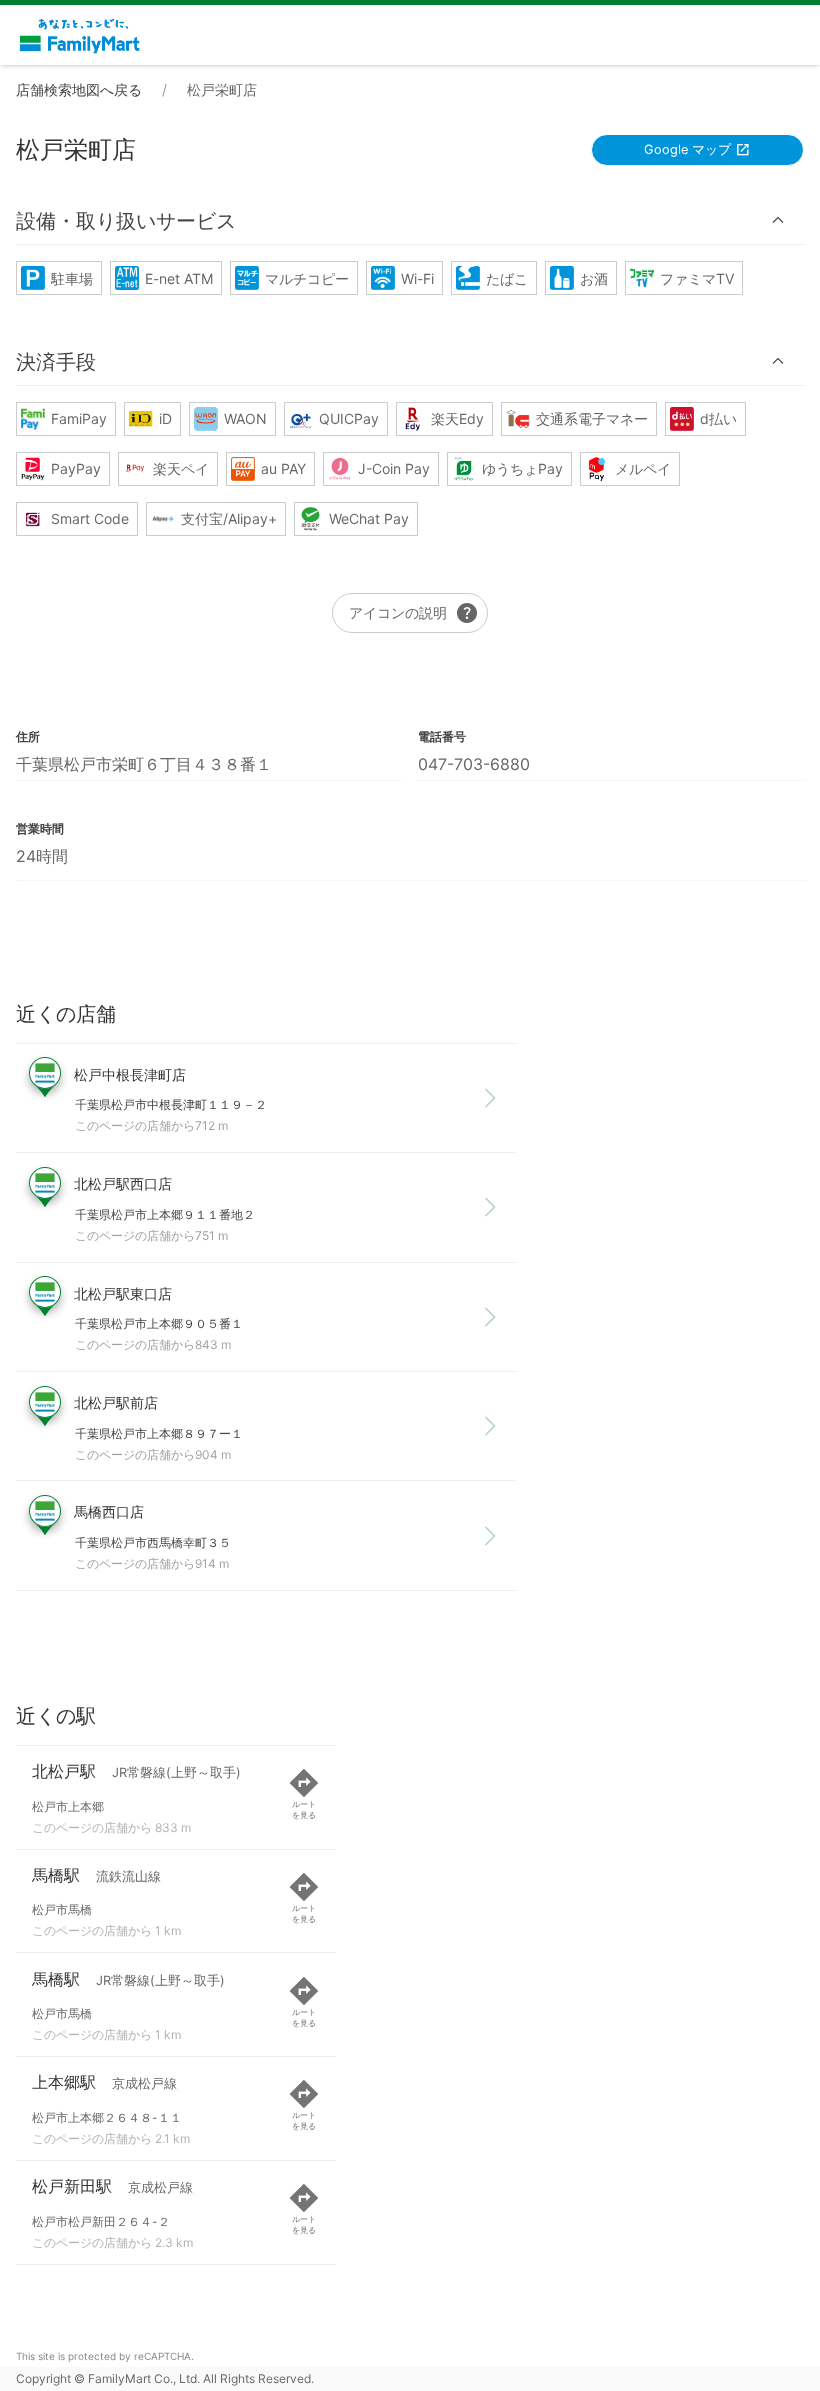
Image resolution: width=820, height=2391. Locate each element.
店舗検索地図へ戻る (79, 89)
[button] (410, 220)
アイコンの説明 (414, 613)
